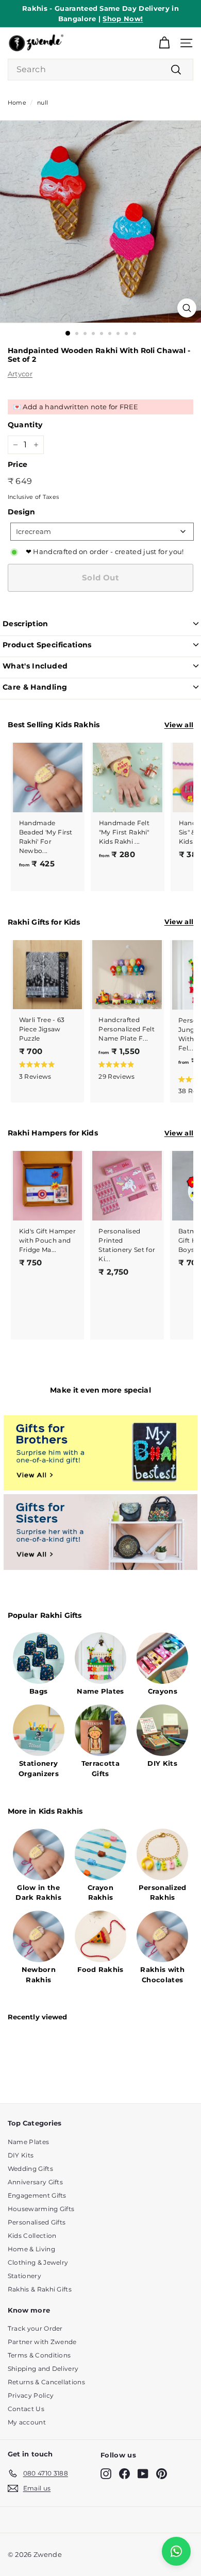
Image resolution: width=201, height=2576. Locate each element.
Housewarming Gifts (41, 2209)
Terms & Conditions (39, 2355)
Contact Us (26, 2409)
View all (179, 725)
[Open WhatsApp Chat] (176, 2551)
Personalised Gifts (37, 2222)
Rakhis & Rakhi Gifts (40, 2289)
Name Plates (29, 2142)
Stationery (24, 2276)
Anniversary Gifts (36, 2182)
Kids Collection (32, 2236)
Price (18, 464)
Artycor (20, 374)
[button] (46, 1070)
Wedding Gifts (30, 2169)
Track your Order (35, 2328)
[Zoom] (187, 308)
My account (27, 2422)
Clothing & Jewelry (38, 2262)
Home (17, 103)
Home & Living (31, 2249)
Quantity (25, 425)
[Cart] (164, 43)
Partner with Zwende (42, 2342)
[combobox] (101, 70)
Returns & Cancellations (46, 2382)
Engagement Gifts (37, 2195)
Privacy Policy (31, 2395)
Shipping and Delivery (43, 2369)
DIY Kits (21, 2155)
